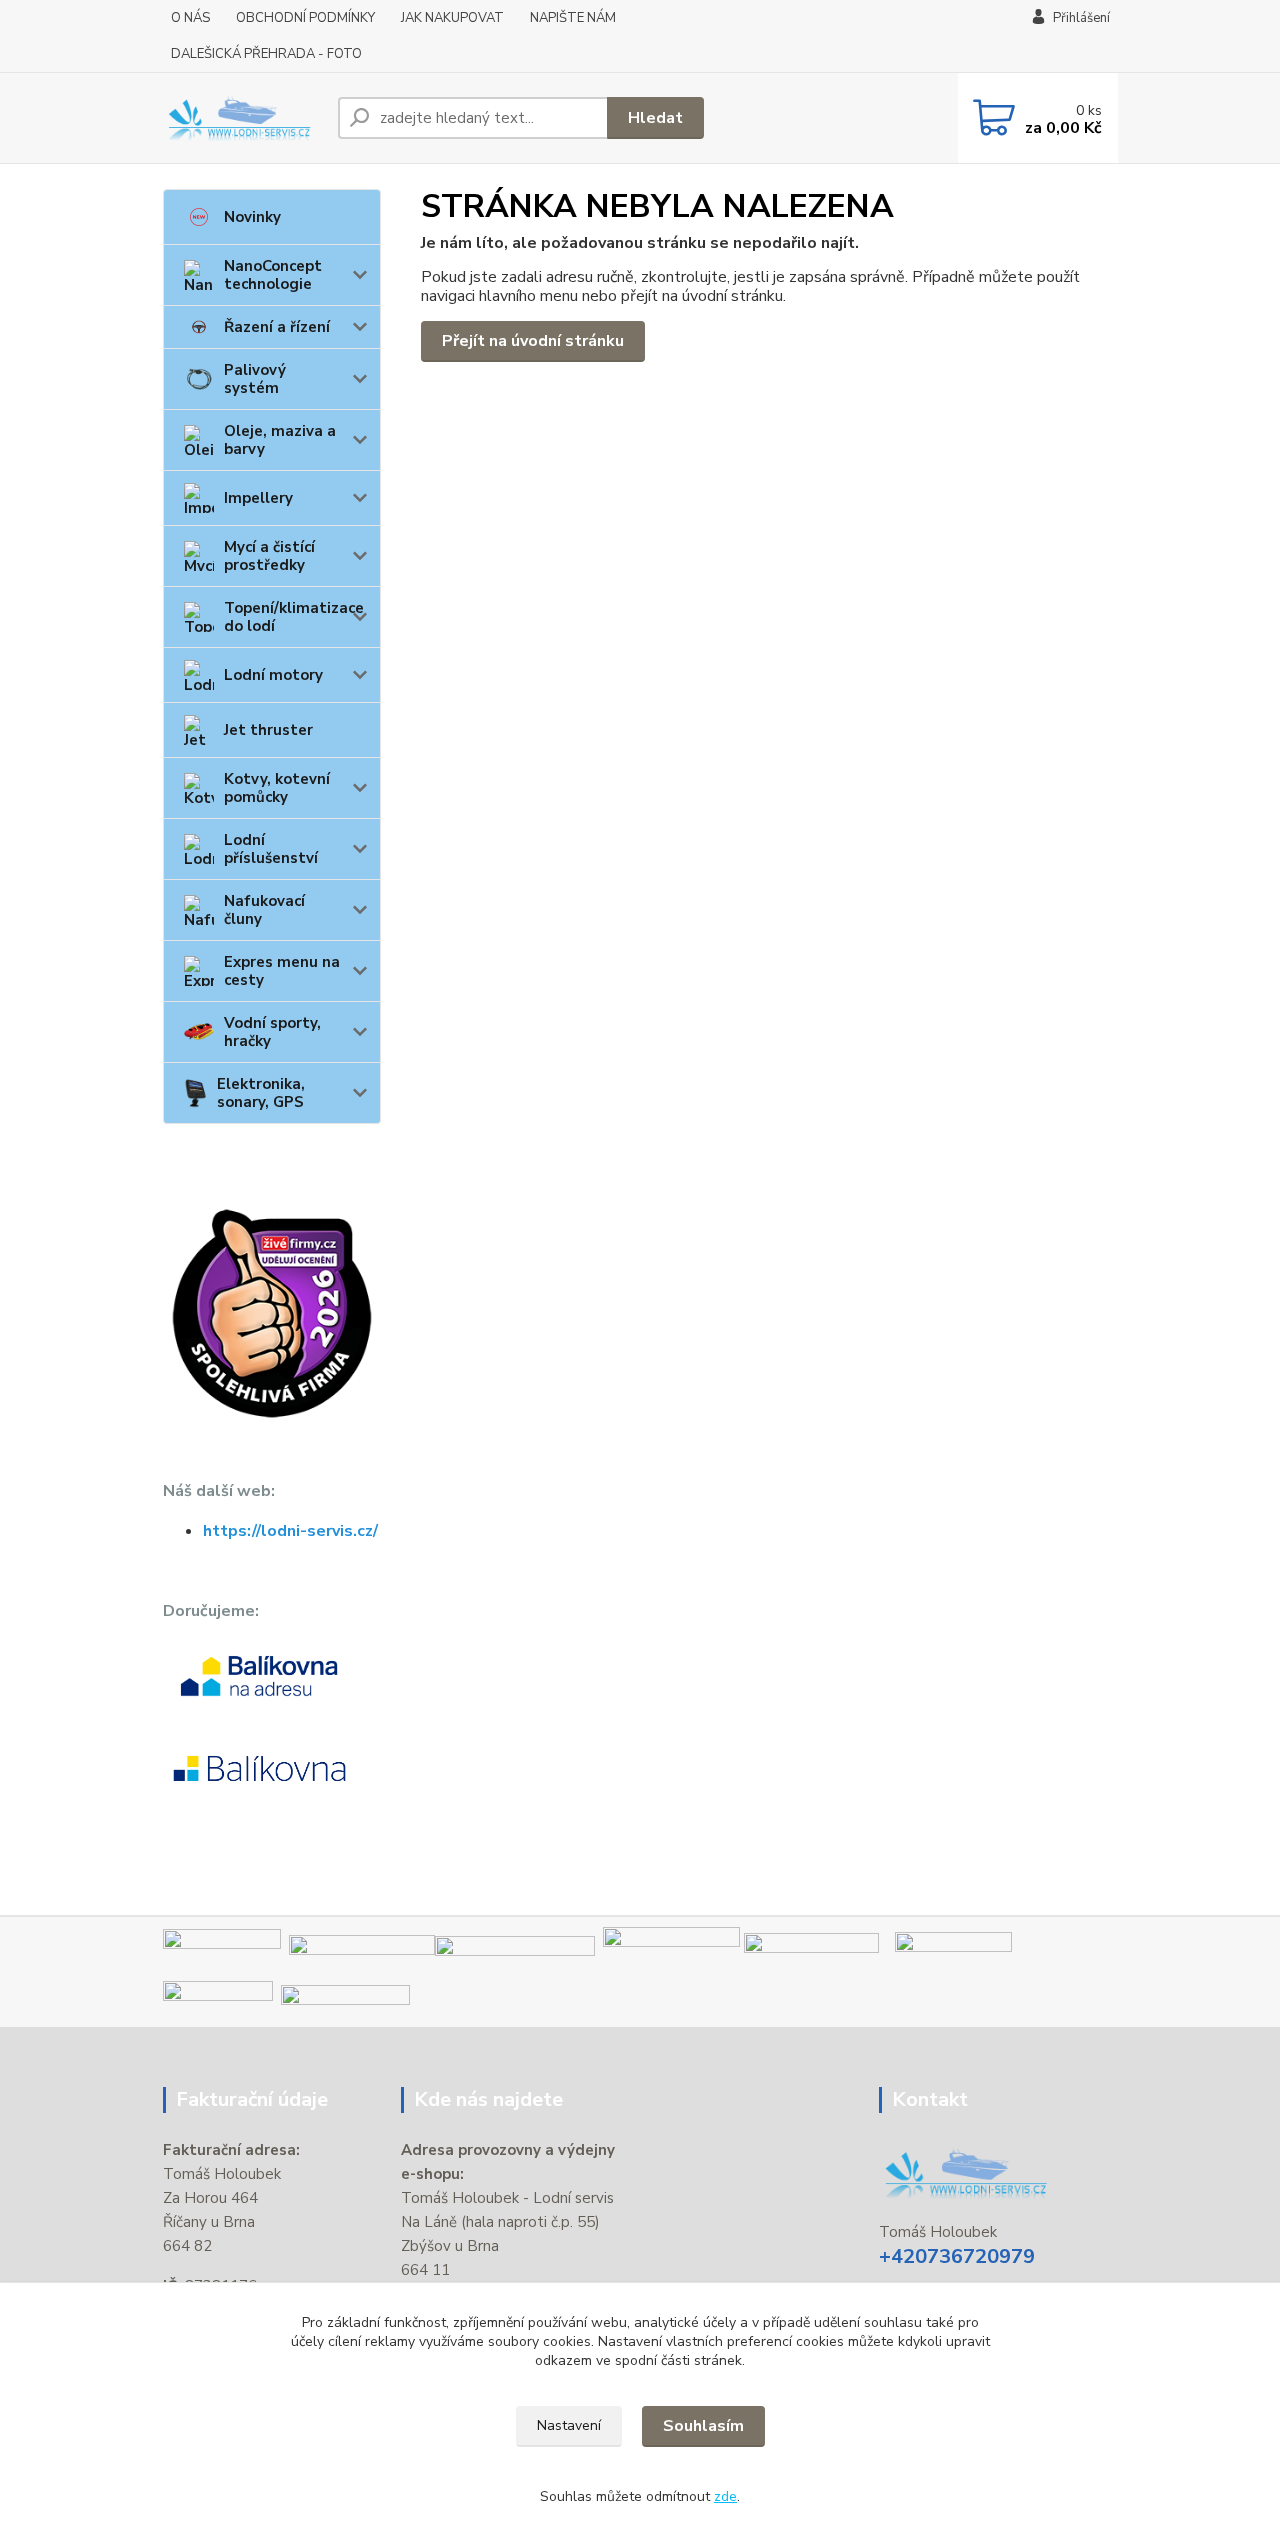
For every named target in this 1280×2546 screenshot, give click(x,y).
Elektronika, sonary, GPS (261, 1093)
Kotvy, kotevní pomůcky (277, 788)
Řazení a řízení (277, 327)
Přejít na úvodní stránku (533, 341)
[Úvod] (242, 118)
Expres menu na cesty (282, 971)
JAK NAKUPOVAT (452, 18)
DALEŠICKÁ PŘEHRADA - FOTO (266, 54)
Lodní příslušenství (271, 849)
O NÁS (190, 18)
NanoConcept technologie (273, 275)
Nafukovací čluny (264, 910)
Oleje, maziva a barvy (280, 440)
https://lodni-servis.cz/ (290, 1531)
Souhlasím (703, 2426)
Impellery (258, 498)
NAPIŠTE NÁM (573, 18)
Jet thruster (268, 730)
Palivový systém (255, 379)
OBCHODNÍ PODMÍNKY (305, 18)
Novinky (252, 217)
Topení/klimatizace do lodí (294, 617)
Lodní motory (273, 675)
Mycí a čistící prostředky (269, 556)
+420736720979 (957, 2256)
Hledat (655, 118)
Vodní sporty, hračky (272, 1032)
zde (725, 2496)
